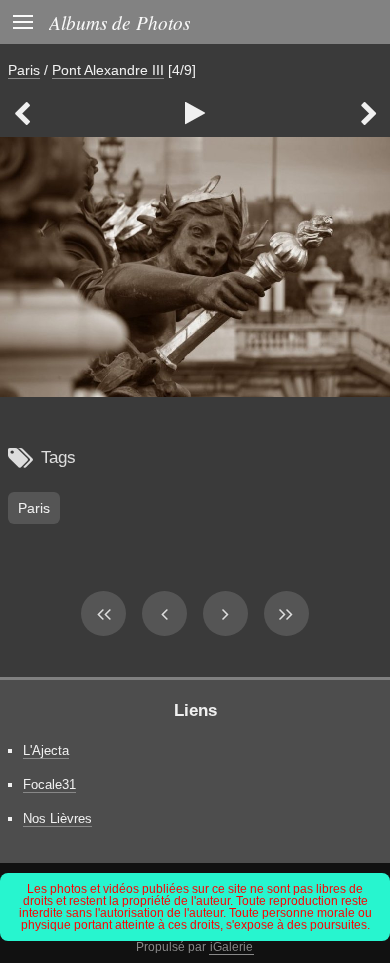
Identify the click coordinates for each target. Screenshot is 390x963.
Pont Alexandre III (108, 70)
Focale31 (49, 784)
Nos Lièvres (57, 818)
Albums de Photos (119, 22)
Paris (24, 70)
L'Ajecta (46, 750)
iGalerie (231, 947)
